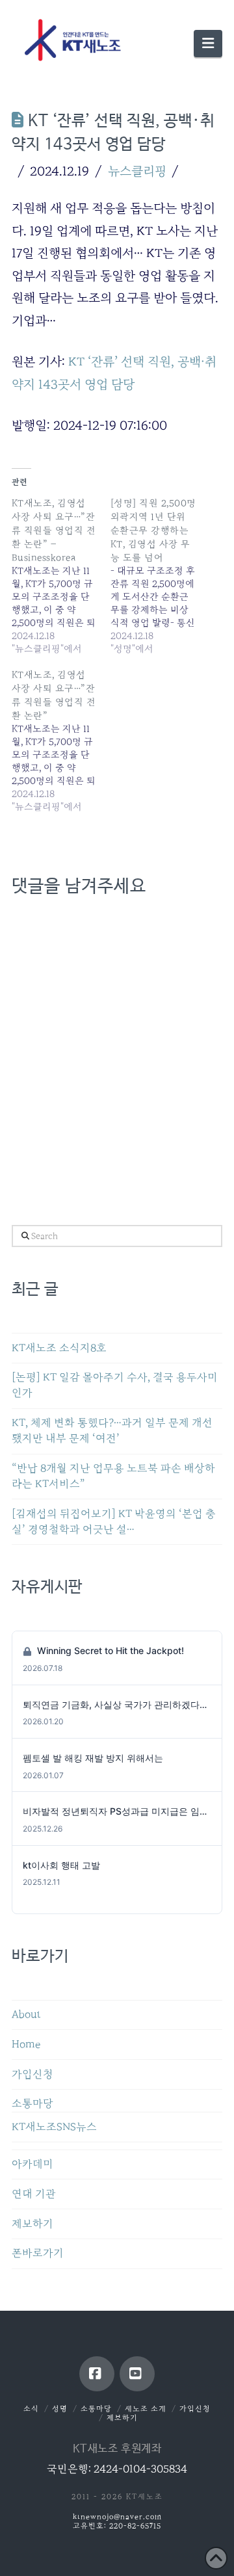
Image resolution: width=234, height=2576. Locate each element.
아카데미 (32, 2164)
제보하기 (32, 2224)
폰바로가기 (38, 2253)
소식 (31, 2409)
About (26, 2015)
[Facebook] (97, 2374)
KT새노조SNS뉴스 (54, 2127)
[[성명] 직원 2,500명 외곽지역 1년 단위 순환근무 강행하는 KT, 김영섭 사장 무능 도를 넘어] (160, 576)
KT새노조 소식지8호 (59, 1348)
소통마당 (32, 2104)
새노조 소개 (146, 2409)
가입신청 (32, 2074)
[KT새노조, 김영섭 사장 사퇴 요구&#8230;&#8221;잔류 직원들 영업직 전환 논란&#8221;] (61, 741)
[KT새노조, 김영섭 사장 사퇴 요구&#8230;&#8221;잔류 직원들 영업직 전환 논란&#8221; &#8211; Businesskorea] (61, 576)
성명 (60, 2409)
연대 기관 (34, 2194)
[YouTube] (137, 2374)
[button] (208, 44)
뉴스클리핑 (137, 171)
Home (26, 2044)
